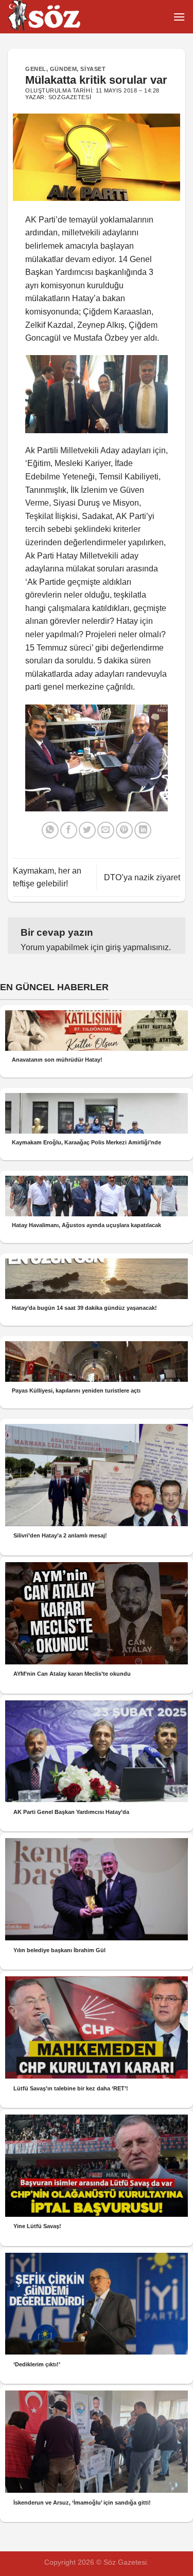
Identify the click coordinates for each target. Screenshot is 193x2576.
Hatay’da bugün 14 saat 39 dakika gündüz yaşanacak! (84, 1308)
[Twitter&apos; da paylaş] (87, 830)
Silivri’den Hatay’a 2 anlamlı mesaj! (60, 1535)
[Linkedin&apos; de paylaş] (143, 830)
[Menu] (179, 17)
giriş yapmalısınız (137, 947)
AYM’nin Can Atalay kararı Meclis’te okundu (72, 1674)
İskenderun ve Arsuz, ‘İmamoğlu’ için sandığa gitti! (82, 2503)
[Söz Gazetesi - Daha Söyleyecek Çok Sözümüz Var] (59, 17)
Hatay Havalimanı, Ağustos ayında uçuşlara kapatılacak (86, 1225)
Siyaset (93, 69)
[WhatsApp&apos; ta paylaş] (50, 830)
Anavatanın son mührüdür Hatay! (57, 1060)
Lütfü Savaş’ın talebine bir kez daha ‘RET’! (71, 2088)
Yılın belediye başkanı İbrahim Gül (59, 1950)
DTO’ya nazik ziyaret (142, 877)
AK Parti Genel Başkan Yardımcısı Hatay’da (71, 1812)
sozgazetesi (70, 97)
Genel (36, 69)
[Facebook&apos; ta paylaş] (69, 830)
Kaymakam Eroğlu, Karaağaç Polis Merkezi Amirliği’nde (86, 1142)
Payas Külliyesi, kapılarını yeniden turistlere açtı (76, 1391)
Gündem (63, 69)
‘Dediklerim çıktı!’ (37, 2364)
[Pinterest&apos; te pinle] (124, 830)
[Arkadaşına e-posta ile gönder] (106, 830)
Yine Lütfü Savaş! (37, 2226)
